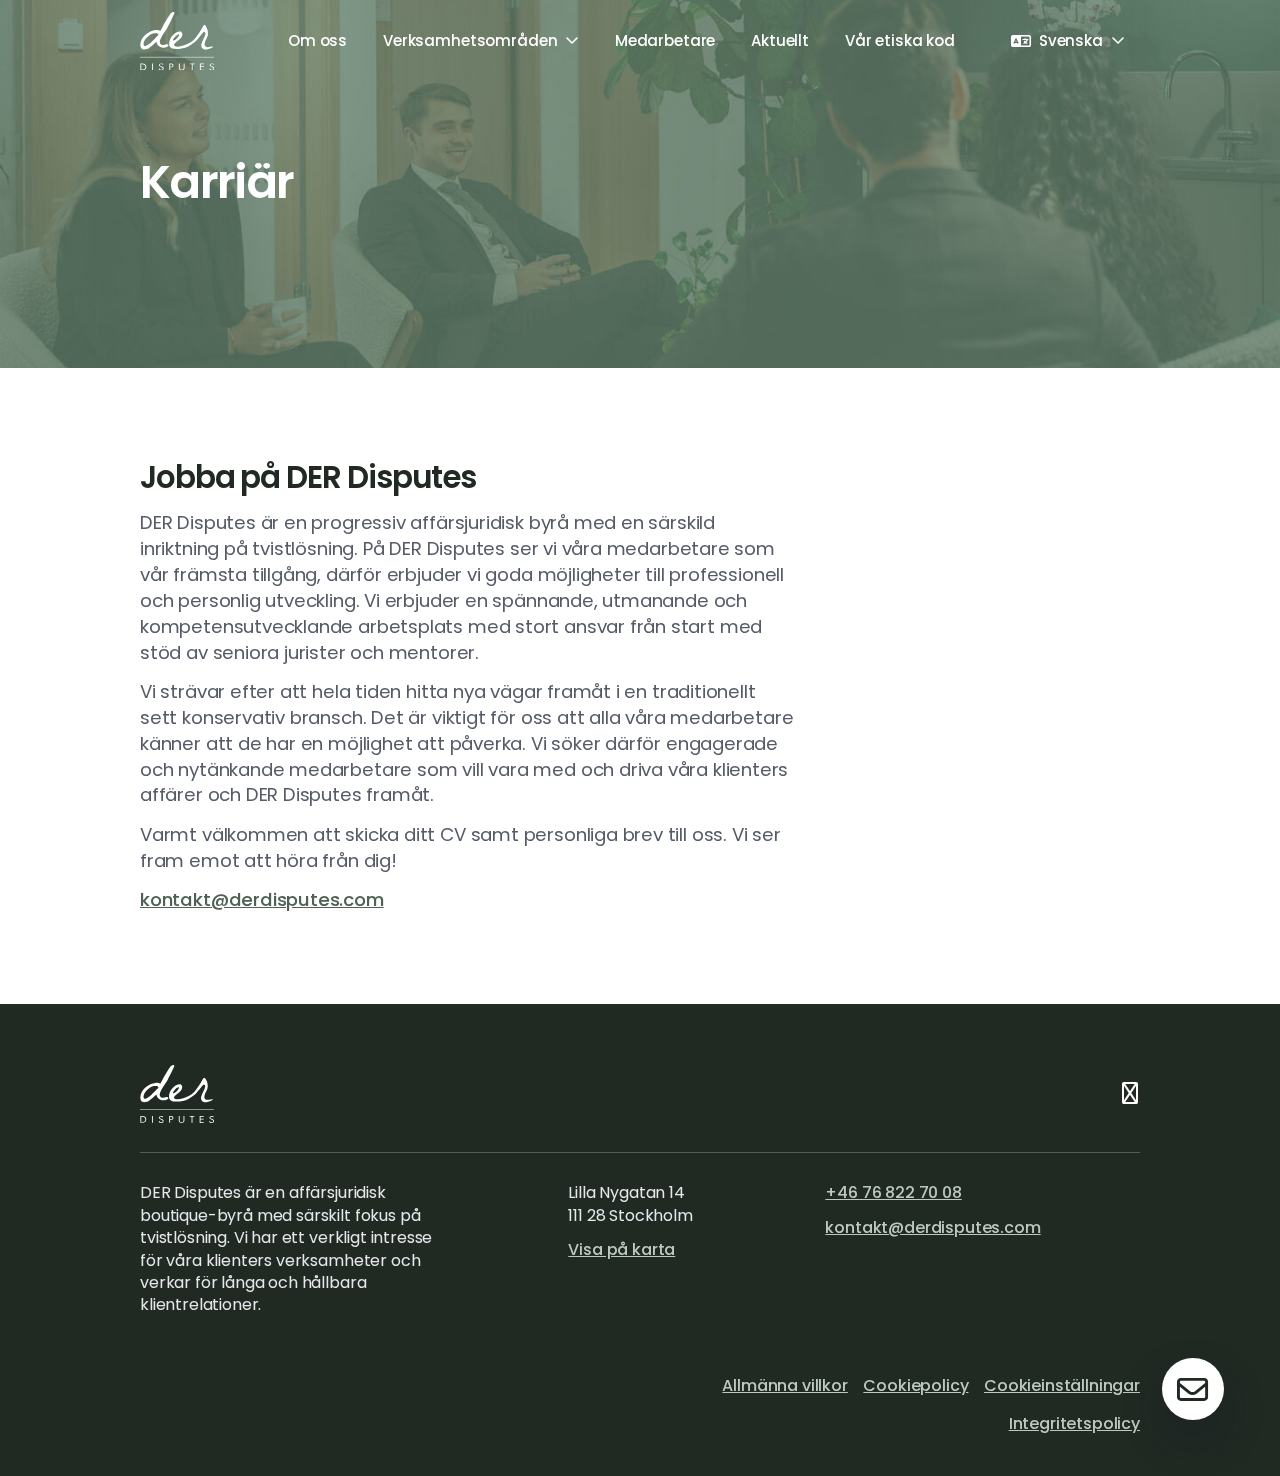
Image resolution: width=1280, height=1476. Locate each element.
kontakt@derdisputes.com (262, 899)
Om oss (317, 40)
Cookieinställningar (1062, 1385)
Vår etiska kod (900, 40)
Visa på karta (621, 1249)
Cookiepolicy (915, 1385)
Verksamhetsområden (470, 40)
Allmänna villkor (784, 1385)
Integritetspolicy (1074, 1423)
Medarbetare (665, 40)
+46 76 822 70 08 (893, 1192)
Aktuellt (780, 40)
